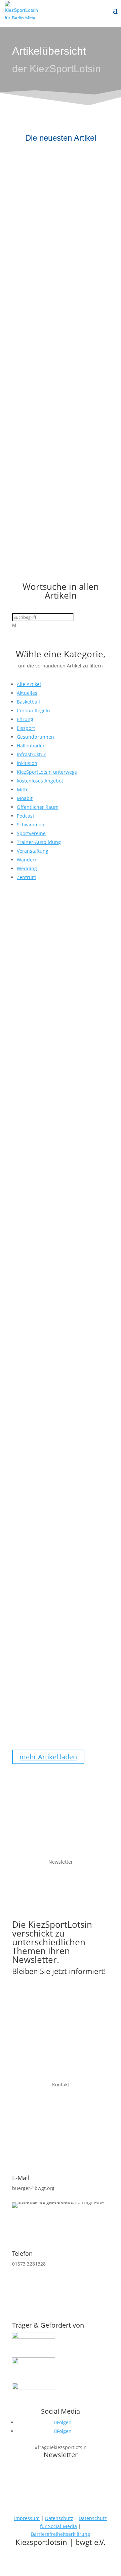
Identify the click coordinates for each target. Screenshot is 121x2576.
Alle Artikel (29, 684)
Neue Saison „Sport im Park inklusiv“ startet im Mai (51, 1650)
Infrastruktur (31, 754)
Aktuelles (27, 693)
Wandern (27, 860)
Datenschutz (59, 2518)
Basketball (28, 702)
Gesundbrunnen (35, 737)
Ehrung (25, 719)
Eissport (26, 728)
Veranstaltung (33, 851)
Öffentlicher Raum (38, 807)
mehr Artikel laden (48, 1757)
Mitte (23, 789)
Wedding (27, 868)
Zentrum (27, 877)
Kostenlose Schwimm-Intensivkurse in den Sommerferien (44, 420)
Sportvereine (31, 833)
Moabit (25, 798)
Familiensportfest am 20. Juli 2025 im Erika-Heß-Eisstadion (54, 298)
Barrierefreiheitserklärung (61, 2534)
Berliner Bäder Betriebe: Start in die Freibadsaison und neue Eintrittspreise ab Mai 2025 (57, 1320)
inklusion (27, 763)
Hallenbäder (31, 746)
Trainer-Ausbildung (39, 842)
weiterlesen (30, 233)
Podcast (26, 816)
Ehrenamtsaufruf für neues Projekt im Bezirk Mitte (51, 180)
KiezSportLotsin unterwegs (47, 772)
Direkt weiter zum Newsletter (61, 1992)
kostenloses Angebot (40, 781)
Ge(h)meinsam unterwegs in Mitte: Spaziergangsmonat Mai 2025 (55, 1486)
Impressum (27, 2518)
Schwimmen (31, 825)
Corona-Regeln (33, 710)
